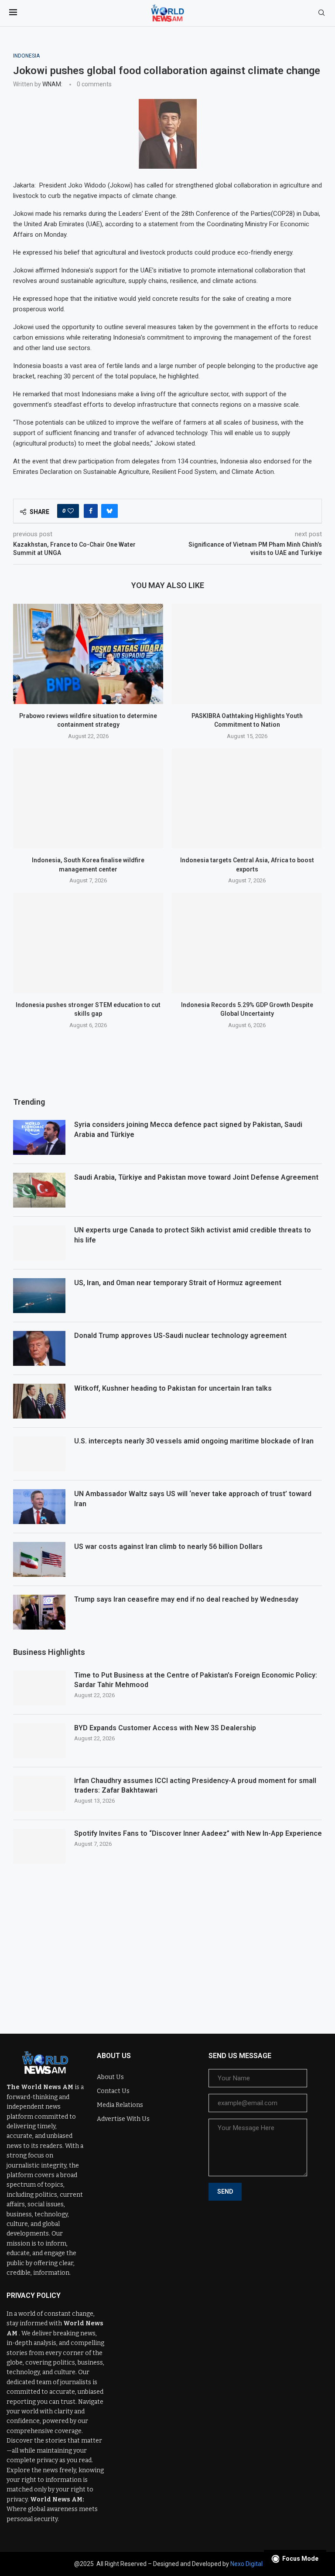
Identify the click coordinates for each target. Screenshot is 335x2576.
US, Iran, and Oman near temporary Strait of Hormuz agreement (178, 1283)
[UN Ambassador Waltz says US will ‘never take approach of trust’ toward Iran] (39, 1507)
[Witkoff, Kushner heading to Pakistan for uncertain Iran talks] (39, 1401)
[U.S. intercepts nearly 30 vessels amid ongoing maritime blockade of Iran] (39, 1454)
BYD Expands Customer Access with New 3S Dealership (165, 1728)
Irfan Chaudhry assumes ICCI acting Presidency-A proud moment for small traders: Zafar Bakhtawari (195, 1785)
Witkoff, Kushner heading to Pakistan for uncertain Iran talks (173, 1388)
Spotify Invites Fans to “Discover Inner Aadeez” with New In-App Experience (198, 1833)
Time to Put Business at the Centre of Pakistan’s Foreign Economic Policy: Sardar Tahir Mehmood (196, 1680)
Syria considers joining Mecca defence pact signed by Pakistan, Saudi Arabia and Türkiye (188, 1129)
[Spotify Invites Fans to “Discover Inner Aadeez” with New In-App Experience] (39, 1846)
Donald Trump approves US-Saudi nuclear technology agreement (180, 1336)
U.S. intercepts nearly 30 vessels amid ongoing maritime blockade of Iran (194, 1441)
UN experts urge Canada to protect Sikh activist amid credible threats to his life (193, 1235)
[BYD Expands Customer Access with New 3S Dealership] (39, 1741)
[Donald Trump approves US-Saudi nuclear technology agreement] (39, 1348)
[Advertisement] (167, 1942)
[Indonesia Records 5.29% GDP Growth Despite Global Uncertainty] (247, 943)
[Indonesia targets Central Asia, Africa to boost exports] (247, 798)
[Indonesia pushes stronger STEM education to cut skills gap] (88, 943)
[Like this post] (71, 511)
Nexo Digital (246, 2564)
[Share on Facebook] (91, 511)
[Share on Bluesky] (109, 511)
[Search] (321, 13)
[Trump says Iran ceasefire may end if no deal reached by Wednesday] (39, 1612)
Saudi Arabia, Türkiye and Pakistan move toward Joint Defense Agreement (196, 1177)
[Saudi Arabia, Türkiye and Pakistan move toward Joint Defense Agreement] (39, 1190)
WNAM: (52, 84)
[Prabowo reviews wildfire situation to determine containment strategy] (88, 654)
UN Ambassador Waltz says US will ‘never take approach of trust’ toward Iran (193, 1499)
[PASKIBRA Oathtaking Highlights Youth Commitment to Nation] (247, 654)
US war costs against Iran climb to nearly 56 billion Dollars (168, 1547)
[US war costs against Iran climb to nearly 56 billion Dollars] (39, 1559)
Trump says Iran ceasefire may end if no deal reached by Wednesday (186, 1599)
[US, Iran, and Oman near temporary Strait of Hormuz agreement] (39, 1296)
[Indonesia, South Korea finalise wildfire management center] (88, 798)
